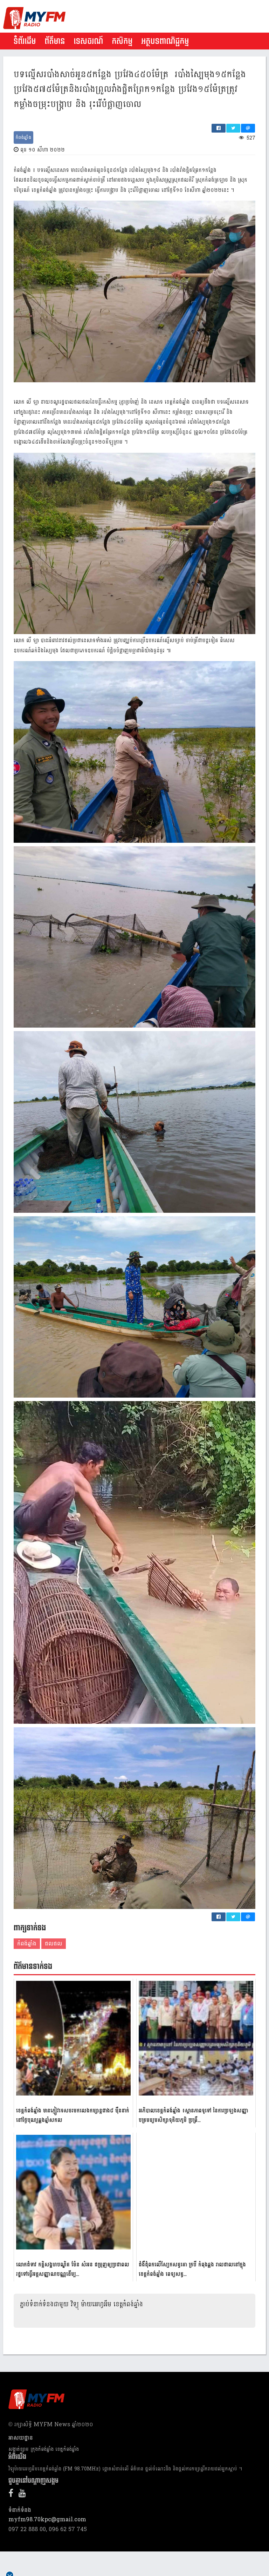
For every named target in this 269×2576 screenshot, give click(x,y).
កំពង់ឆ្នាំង (23, 137)
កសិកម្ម (122, 41)
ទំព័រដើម (25, 41)
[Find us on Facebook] (13, 2494)
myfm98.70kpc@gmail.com (47, 2519)
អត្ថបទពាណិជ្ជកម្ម (165, 41)
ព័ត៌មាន (55, 41)
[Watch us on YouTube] (24, 2494)
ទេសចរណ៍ (88, 41)
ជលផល (54, 1943)
